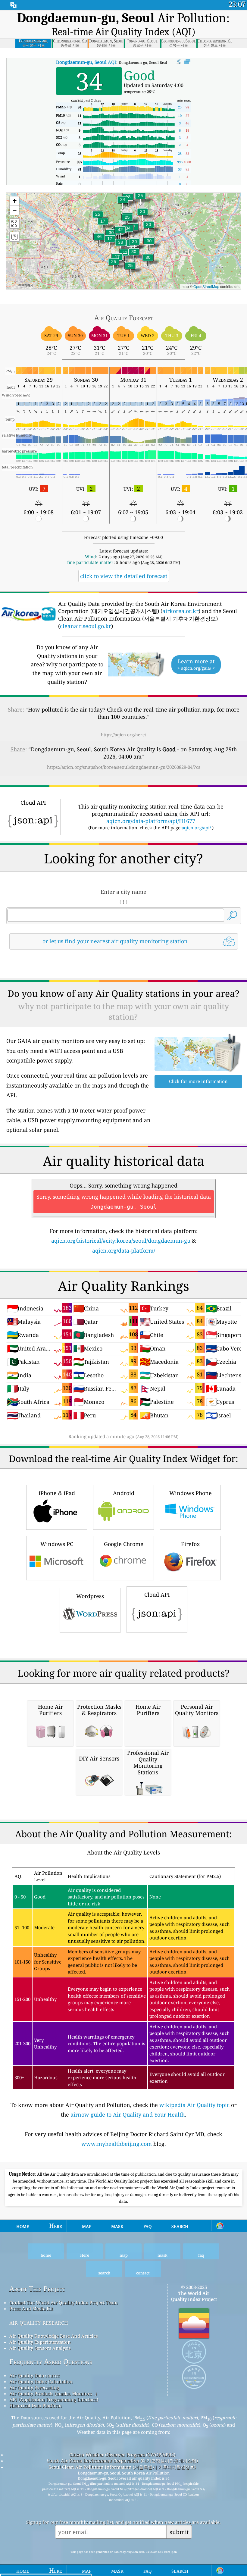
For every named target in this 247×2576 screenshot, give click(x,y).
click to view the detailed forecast (124, 576)
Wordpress (90, 1596)
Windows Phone (191, 1493)
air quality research (39, 2322)
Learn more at (196, 664)
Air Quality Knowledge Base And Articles (54, 2336)
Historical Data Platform (35, 2405)
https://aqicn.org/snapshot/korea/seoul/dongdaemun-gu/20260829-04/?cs (124, 767)
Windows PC (57, 1544)
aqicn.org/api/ (196, 828)
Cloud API (157, 1595)
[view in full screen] (187, 62)
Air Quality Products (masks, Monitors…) (53, 2393)
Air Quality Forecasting (34, 2387)
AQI (86, 62)
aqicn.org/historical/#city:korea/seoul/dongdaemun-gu (121, 1241)
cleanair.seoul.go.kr (86, 626)
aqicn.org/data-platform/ (124, 1250)
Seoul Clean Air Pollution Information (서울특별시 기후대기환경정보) (122, 2467)
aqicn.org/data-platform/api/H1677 (151, 821)
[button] (99, 240)
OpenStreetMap (206, 286)
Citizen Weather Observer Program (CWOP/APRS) (122, 2455)
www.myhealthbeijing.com (117, 2144)
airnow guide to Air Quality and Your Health (128, 2114)
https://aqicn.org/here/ (123, 735)
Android (124, 1493)
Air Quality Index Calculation (41, 2381)
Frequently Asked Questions (51, 2362)
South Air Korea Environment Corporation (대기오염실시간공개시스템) (122, 2461)
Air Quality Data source (34, 2375)
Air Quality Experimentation (40, 2342)
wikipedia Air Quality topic (194, 2105)
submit (179, 2532)
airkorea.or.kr (180, 611)
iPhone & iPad (57, 1493)
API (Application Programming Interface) (54, 2399)
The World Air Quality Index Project (194, 2296)
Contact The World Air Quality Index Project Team (63, 2302)
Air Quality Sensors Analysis (40, 2348)
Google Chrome (124, 1544)
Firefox (190, 1544)
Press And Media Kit (31, 2308)
